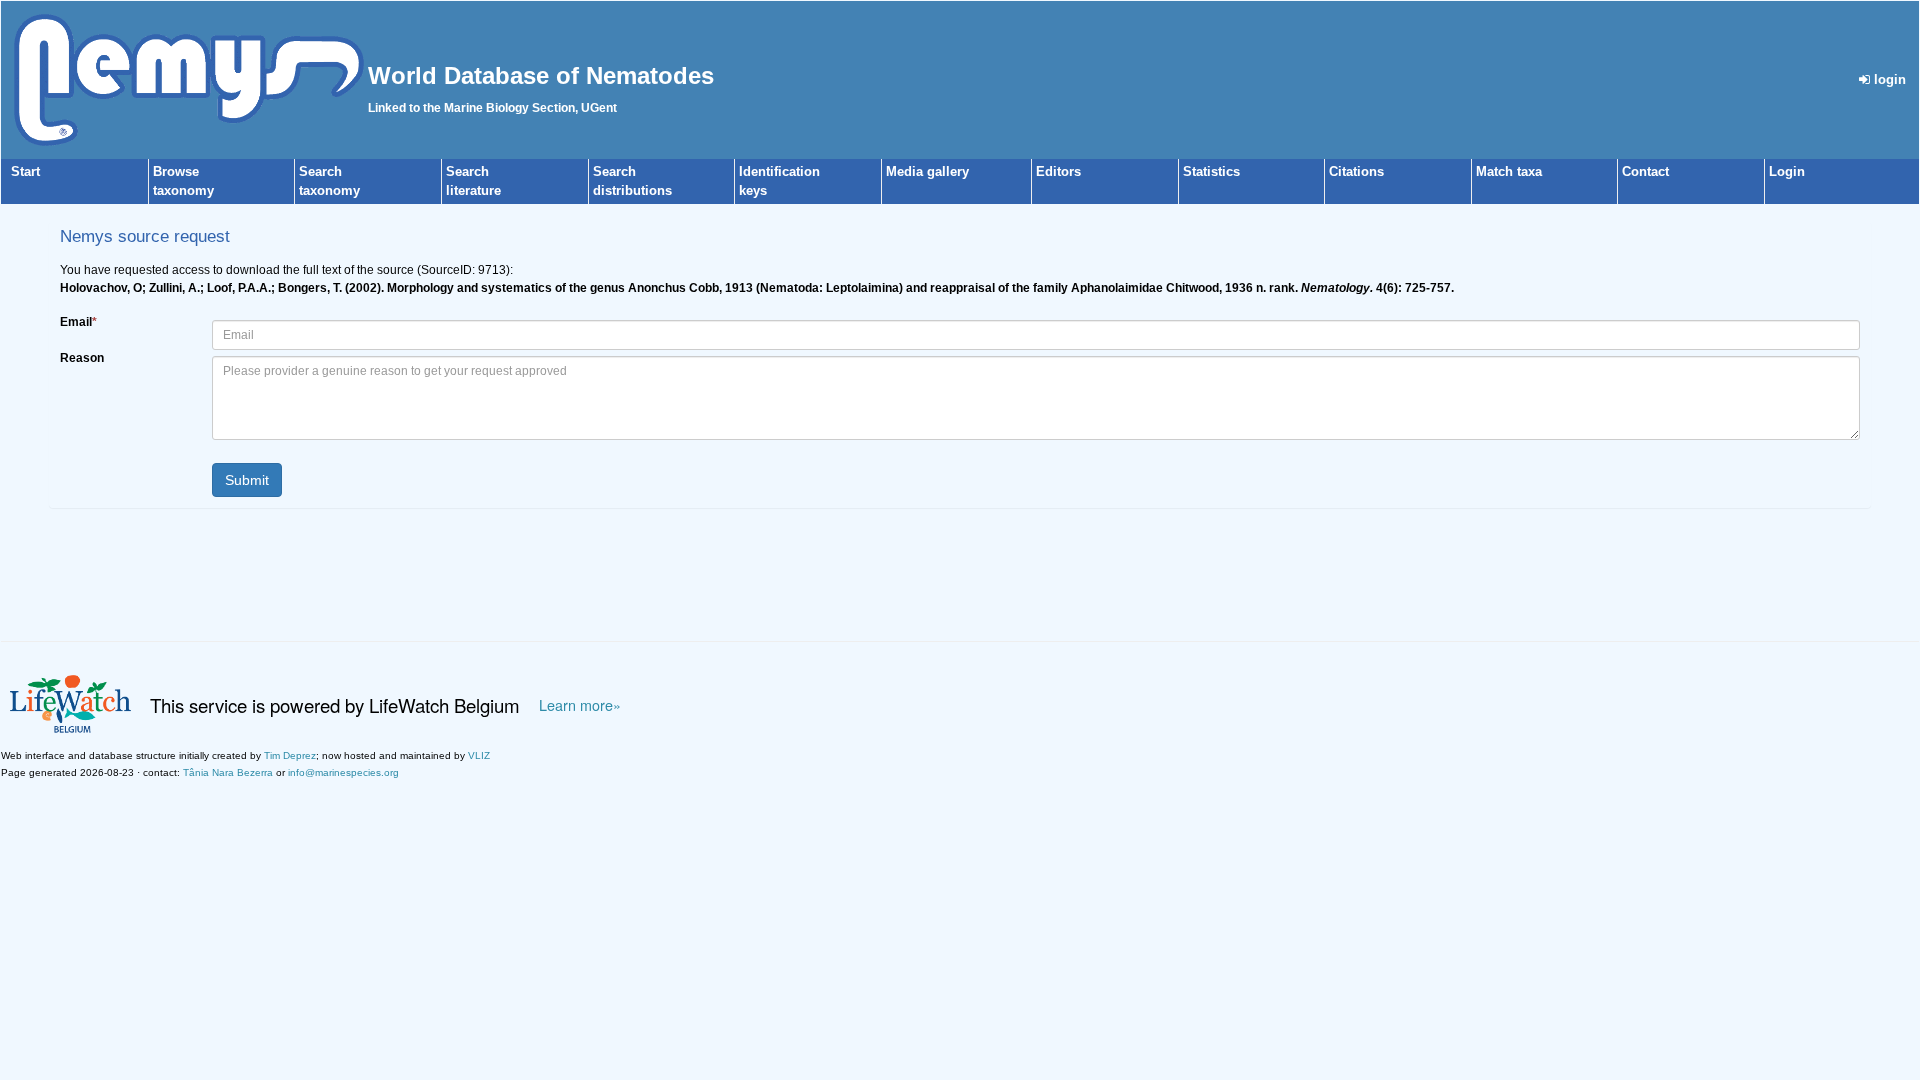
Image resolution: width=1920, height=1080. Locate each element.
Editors (1058, 171)
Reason (82, 358)
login (1888, 79)
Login (1787, 171)
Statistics (1211, 171)
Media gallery (927, 171)
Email (78, 322)
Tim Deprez (290, 755)
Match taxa (1509, 171)
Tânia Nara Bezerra (228, 772)
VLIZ (479, 755)
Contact (1645, 171)
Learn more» (580, 705)
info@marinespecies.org (343, 772)
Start (25, 171)
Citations (1356, 171)
